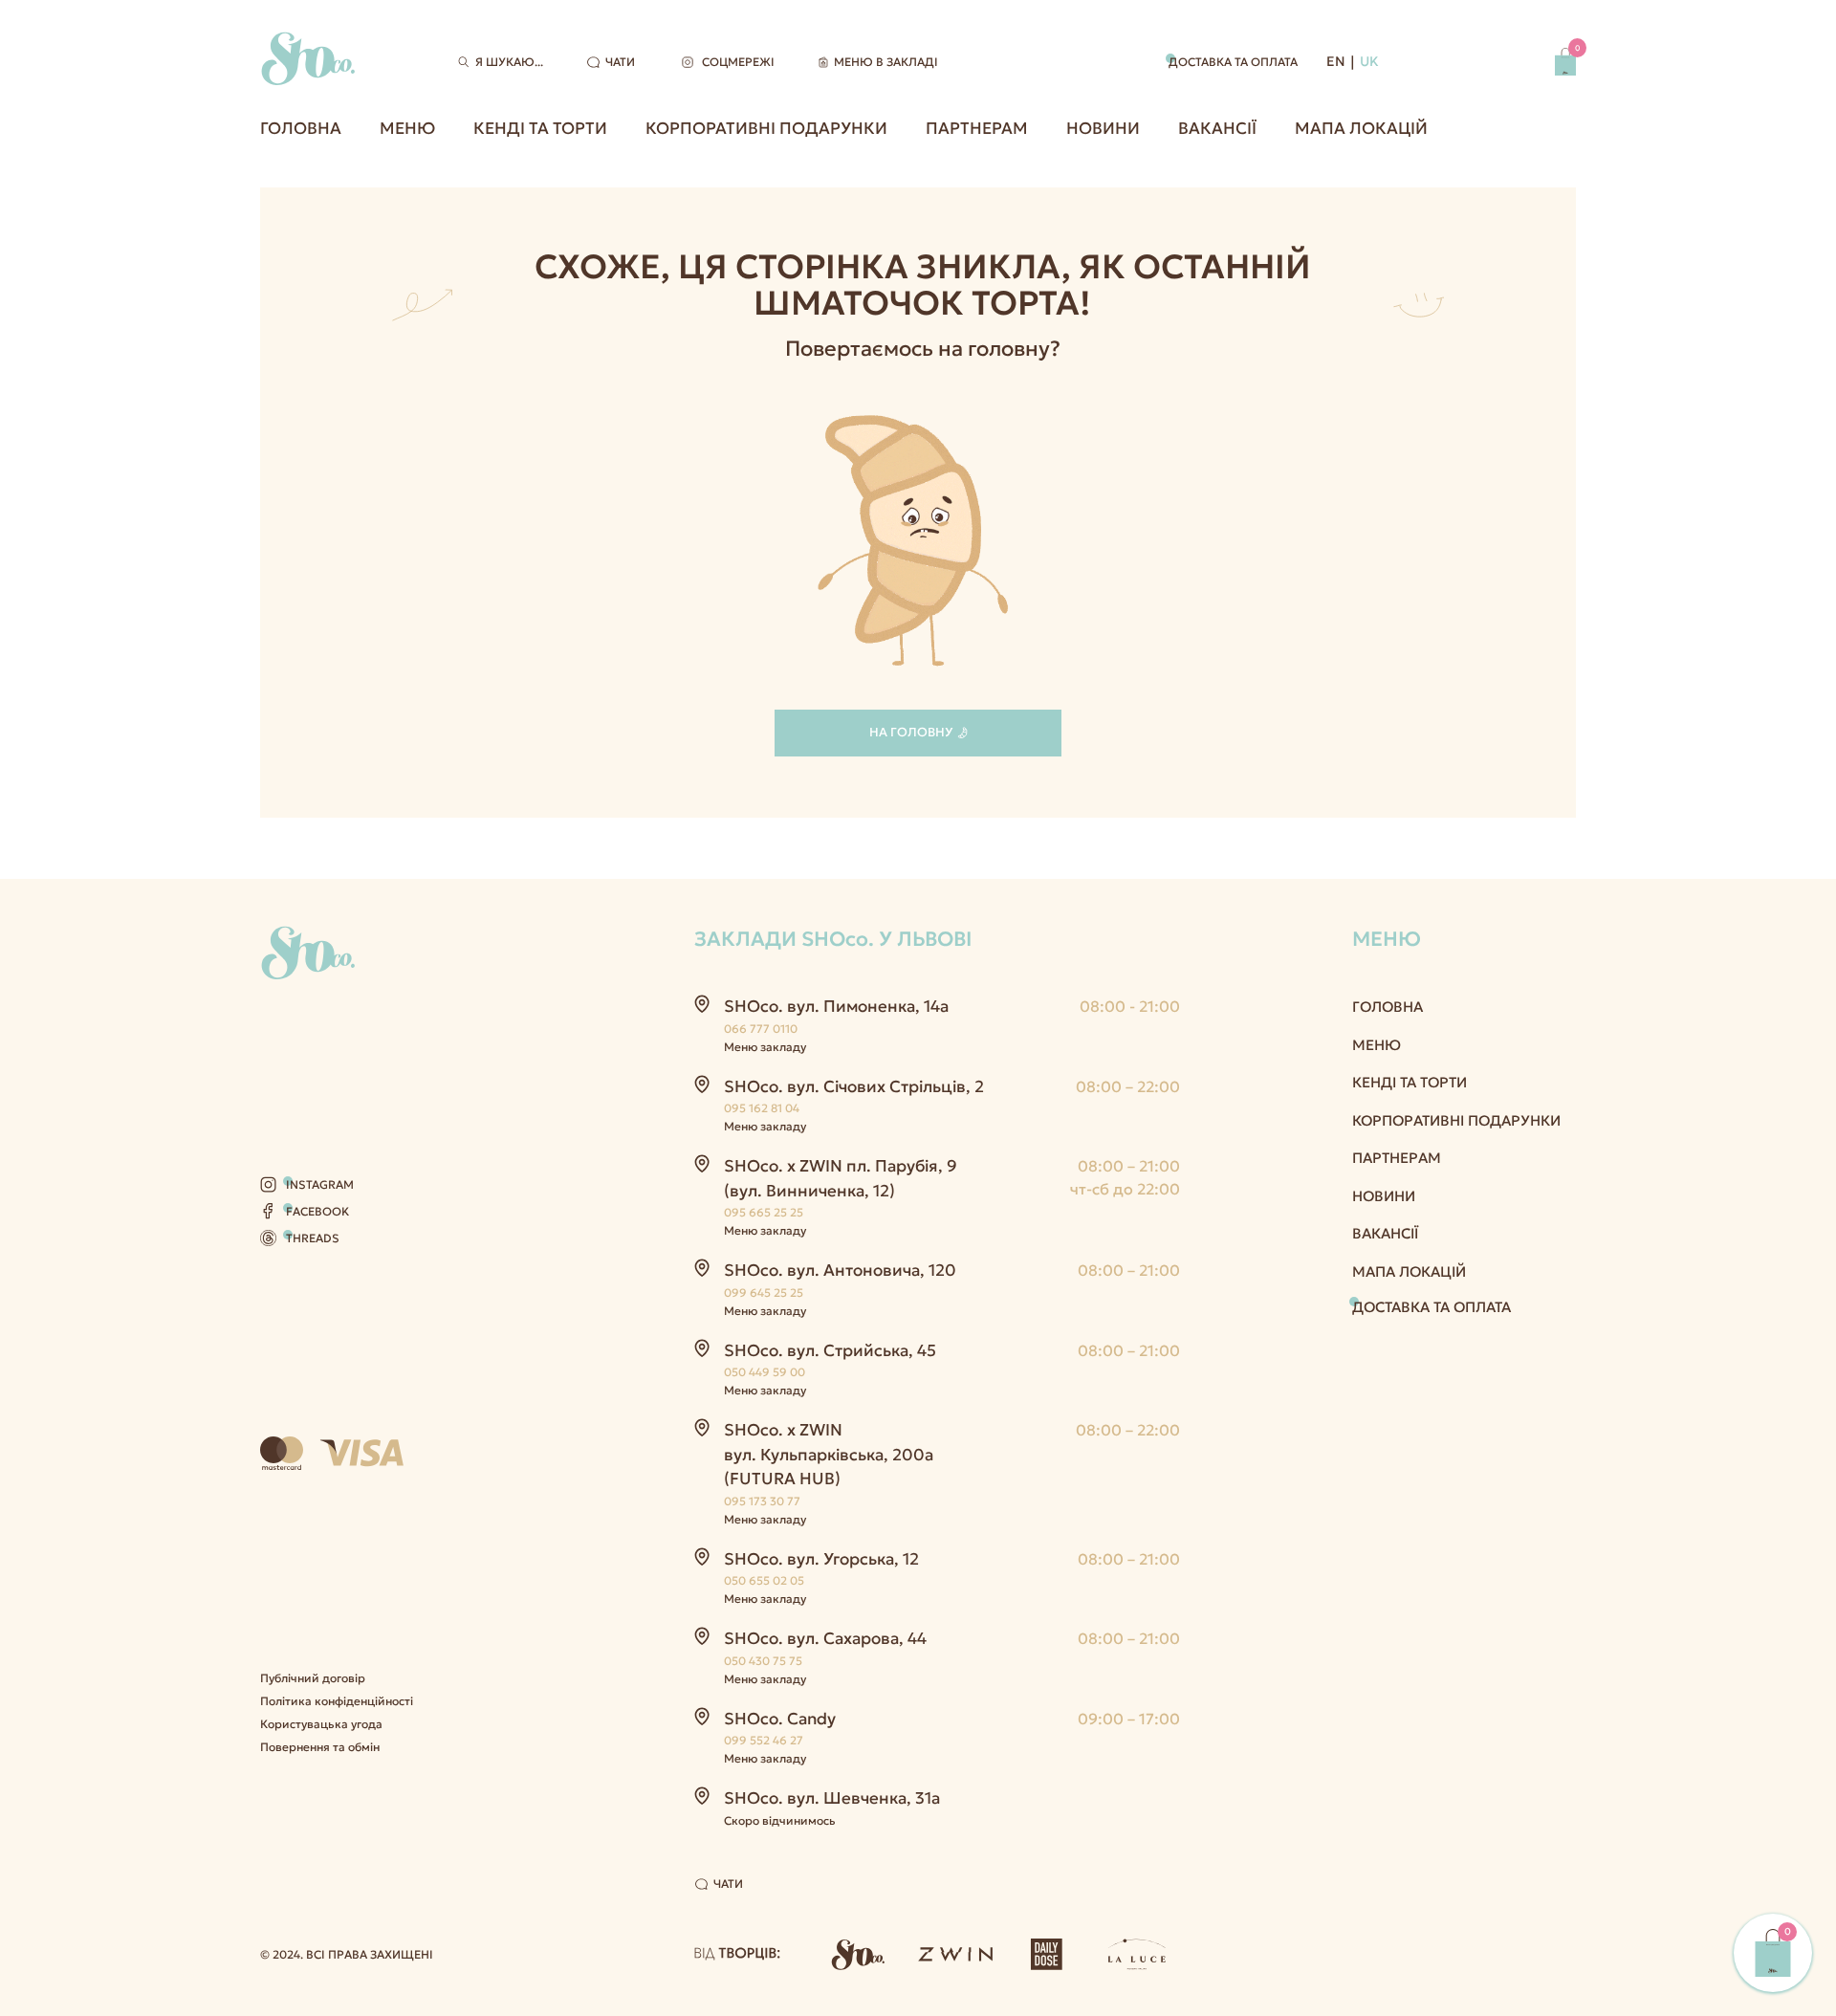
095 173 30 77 (762, 1501)
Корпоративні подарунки (766, 128)
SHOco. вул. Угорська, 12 (821, 1559)
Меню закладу (765, 1047)
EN (1336, 61)
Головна (301, 128)
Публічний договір (313, 1678)
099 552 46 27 (764, 1740)
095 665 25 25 (764, 1212)
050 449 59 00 (765, 1372)
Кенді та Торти (540, 128)
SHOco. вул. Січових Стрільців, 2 (854, 1086)
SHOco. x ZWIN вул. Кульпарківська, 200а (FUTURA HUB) (829, 1454)
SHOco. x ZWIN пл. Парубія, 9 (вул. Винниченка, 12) (841, 1178)
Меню (407, 128)
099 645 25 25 (764, 1293)
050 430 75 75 (763, 1661)
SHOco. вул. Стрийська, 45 (830, 1350)
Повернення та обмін (320, 1747)
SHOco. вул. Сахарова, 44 (825, 1638)
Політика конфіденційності (337, 1701)
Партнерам (977, 128)
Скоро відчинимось (780, 1820)
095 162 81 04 (762, 1108)
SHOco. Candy (780, 1719)
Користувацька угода (321, 1724)
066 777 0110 (761, 1029)
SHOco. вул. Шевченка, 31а (832, 1798)
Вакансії (1217, 128)
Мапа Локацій (1361, 128)
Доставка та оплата (1233, 62)
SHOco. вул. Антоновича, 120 (840, 1270)
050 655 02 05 (764, 1580)
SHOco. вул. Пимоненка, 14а (836, 1006)
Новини (1103, 128)
